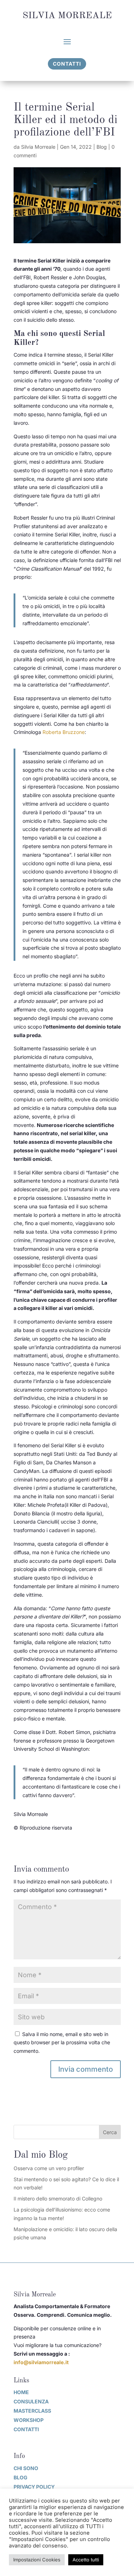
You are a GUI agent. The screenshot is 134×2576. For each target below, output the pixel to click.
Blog (102, 147)
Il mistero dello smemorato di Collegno (58, 2198)
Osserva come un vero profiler (49, 2168)
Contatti (67, 64)
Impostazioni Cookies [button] (37, 2560)
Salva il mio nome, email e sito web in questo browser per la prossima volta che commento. (62, 2043)
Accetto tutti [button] (86, 2560)
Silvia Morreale (38, 147)
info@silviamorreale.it (41, 2362)
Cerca (110, 2132)
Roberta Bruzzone (64, 732)
